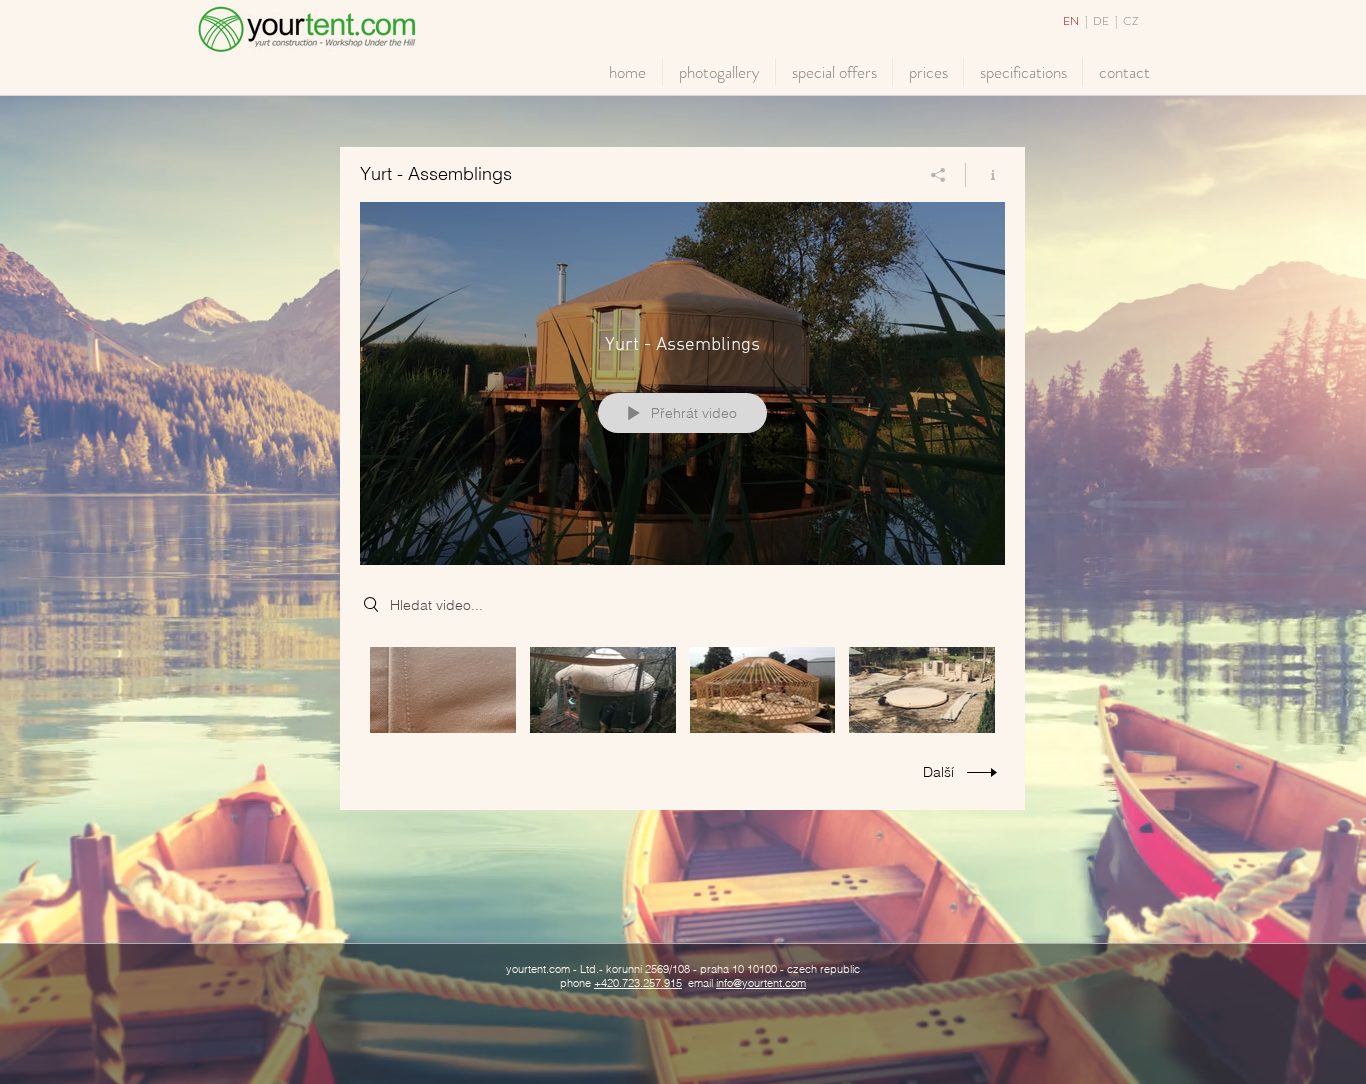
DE (1102, 21)
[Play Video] (442, 690)
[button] (719, 72)
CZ (1130, 21)
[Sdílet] (938, 175)
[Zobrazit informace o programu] (985, 175)
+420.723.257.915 (638, 983)
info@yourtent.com (761, 983)
